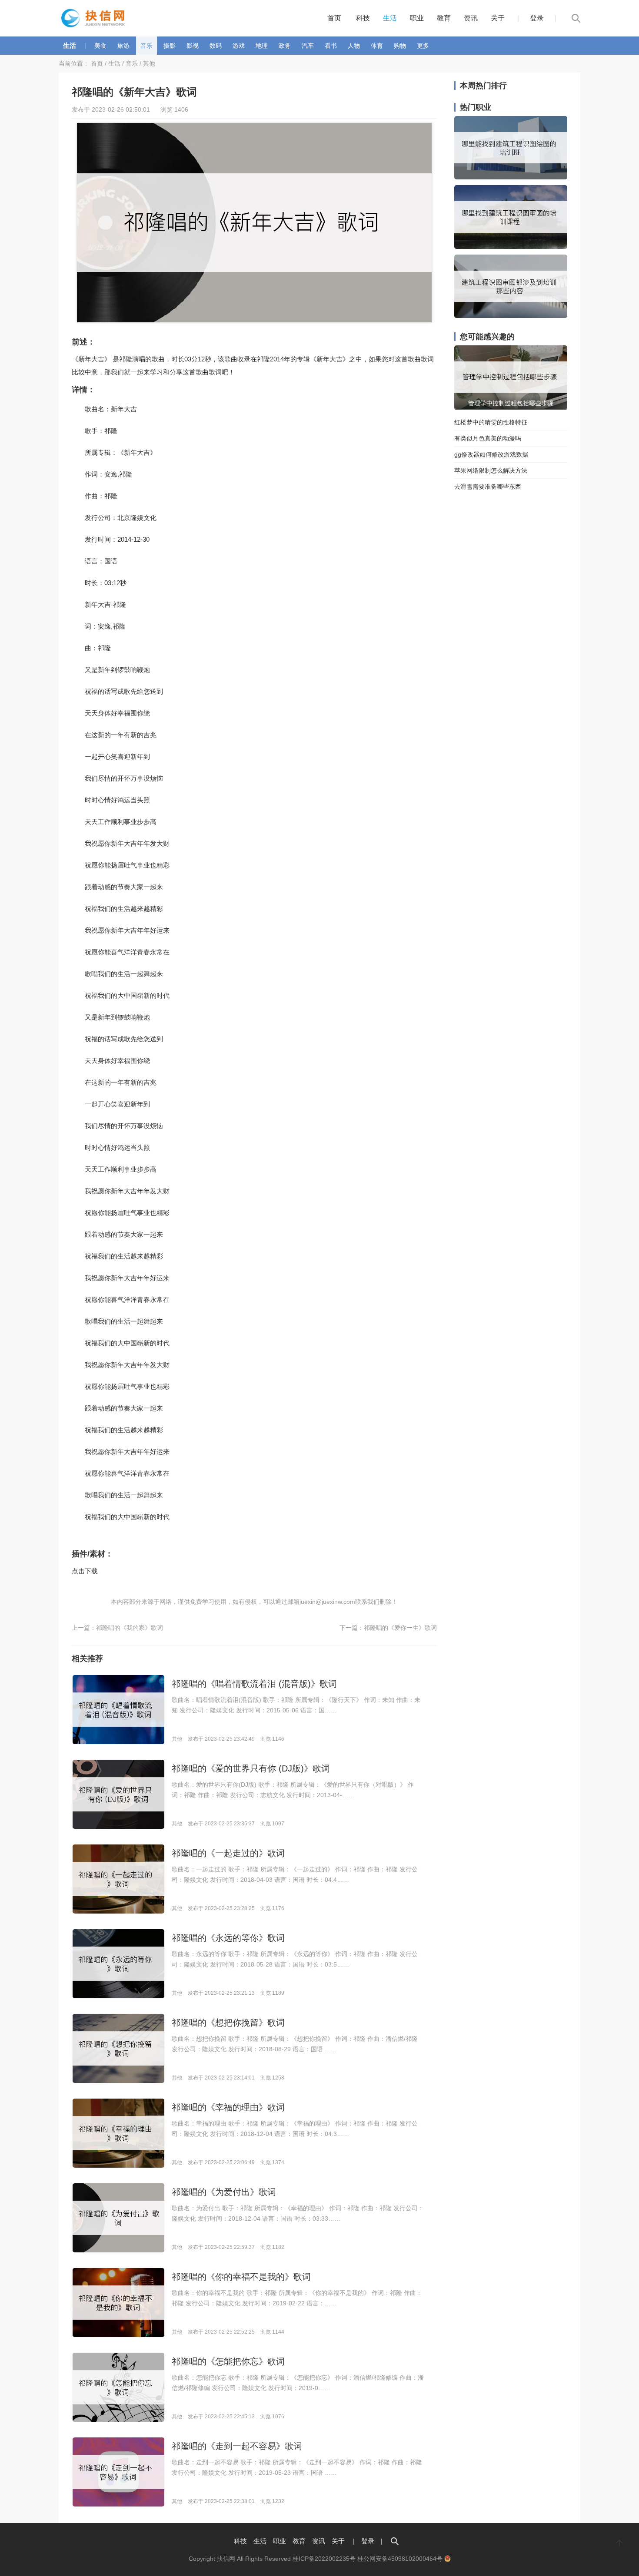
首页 (334, 18)
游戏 (239, 46)
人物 (354, 46)
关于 (498, 18)
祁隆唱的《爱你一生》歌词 (400, 1628)
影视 (193, 46)
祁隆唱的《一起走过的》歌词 (228, 1853)
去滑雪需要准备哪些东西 (488, 487)
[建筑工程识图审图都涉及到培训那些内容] (511, 316)
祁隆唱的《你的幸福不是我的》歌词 (241, 2277)
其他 (149, 63)
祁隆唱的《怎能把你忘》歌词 (228, 2361)
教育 (444, 18)
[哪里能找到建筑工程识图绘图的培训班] (511, 177)
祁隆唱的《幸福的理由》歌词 (228, 2107)
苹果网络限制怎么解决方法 (491, 470)
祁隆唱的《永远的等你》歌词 (228, 1938)
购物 (400, 46)
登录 (537, 18)
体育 (377, 46)
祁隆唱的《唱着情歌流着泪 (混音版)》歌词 (254, 1684)
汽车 (308, 46)
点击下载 (85, 1571)
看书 (331, 46)
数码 (216, 46)
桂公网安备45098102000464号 (401, 2559)
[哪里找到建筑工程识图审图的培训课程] (511, 247)
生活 (390, 18)
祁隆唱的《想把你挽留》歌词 (228, 2023)
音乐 (146, 46)
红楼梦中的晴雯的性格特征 (491, 422)
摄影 (170, 46)
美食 (100, 46)
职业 (417, 18)
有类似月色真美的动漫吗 (488, 438)
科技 (363, 18)
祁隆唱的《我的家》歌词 (130, 1628)
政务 (285, 46)
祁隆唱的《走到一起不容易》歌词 (237, 2446)
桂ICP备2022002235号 (324, 2559)
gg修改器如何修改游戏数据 (491, 454)
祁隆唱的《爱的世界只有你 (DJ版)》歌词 (251, 1768)
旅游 (123, 46)
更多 (423, 46)
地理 (262, 46)
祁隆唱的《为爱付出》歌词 (224, 2192)
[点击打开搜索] (395, 2541)
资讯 (471, 18)
